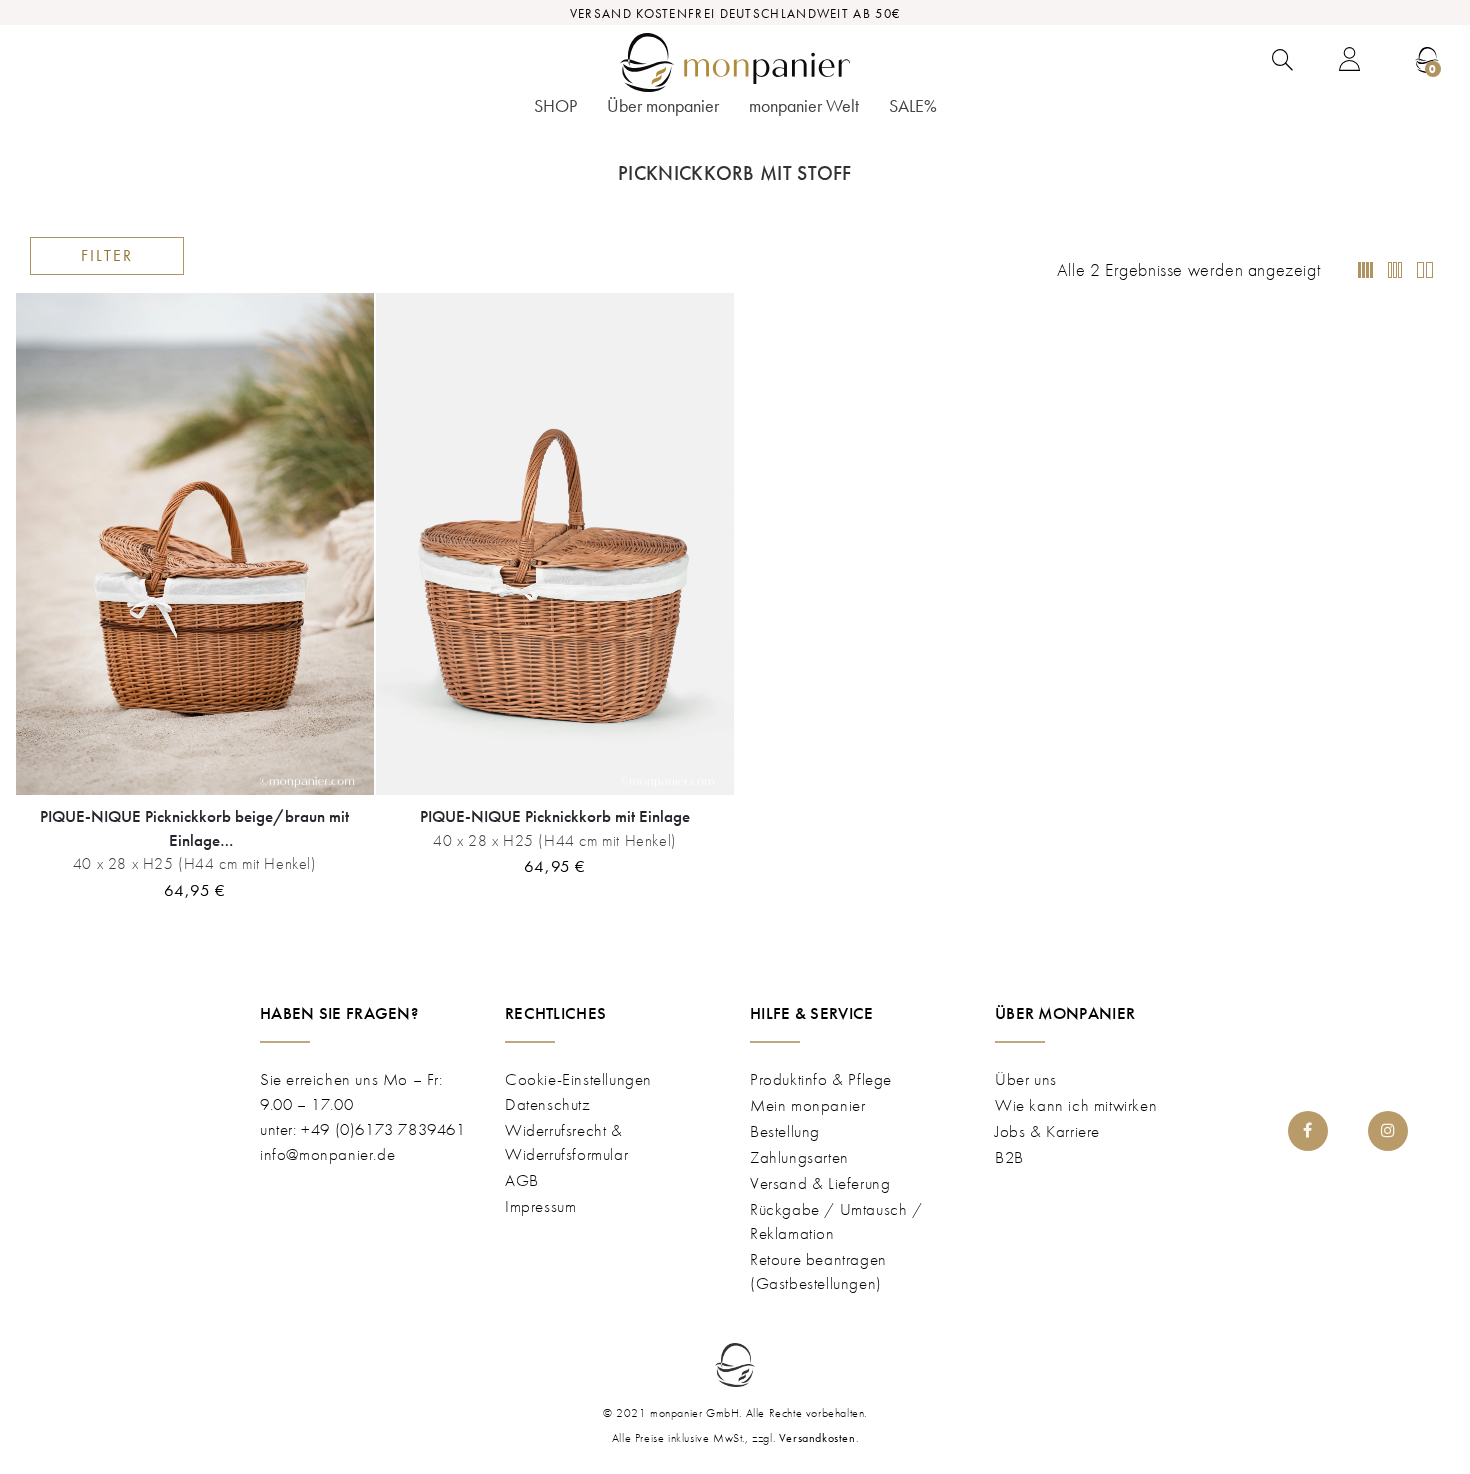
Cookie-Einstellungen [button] (578, 1079)
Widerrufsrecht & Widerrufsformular (566, 1142)
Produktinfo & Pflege (821, 1079)
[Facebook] (1308, 1131)
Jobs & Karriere (1047, 1131)
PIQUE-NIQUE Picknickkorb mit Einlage (555, 816)
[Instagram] (1388, 1131)
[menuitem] (555, 112)
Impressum (540, 1206)
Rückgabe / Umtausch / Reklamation (836, 1221)
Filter (107, 255)
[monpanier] (735, 62)
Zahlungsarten (799, 1157)
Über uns (1026, 1079)
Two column (1395, 270)
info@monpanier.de (327, 1154)
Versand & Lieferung (820, 1183)
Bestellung (785, 1131)
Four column (1365, 270)
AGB (522, 1180)
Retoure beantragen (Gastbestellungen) (818, 1271)
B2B (1009, 1157)
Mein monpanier (807, 1105)
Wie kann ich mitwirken (1076, 1105)
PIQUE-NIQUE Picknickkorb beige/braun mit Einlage (194, 827)
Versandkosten (817, 1438)
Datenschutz (548, 1104)
